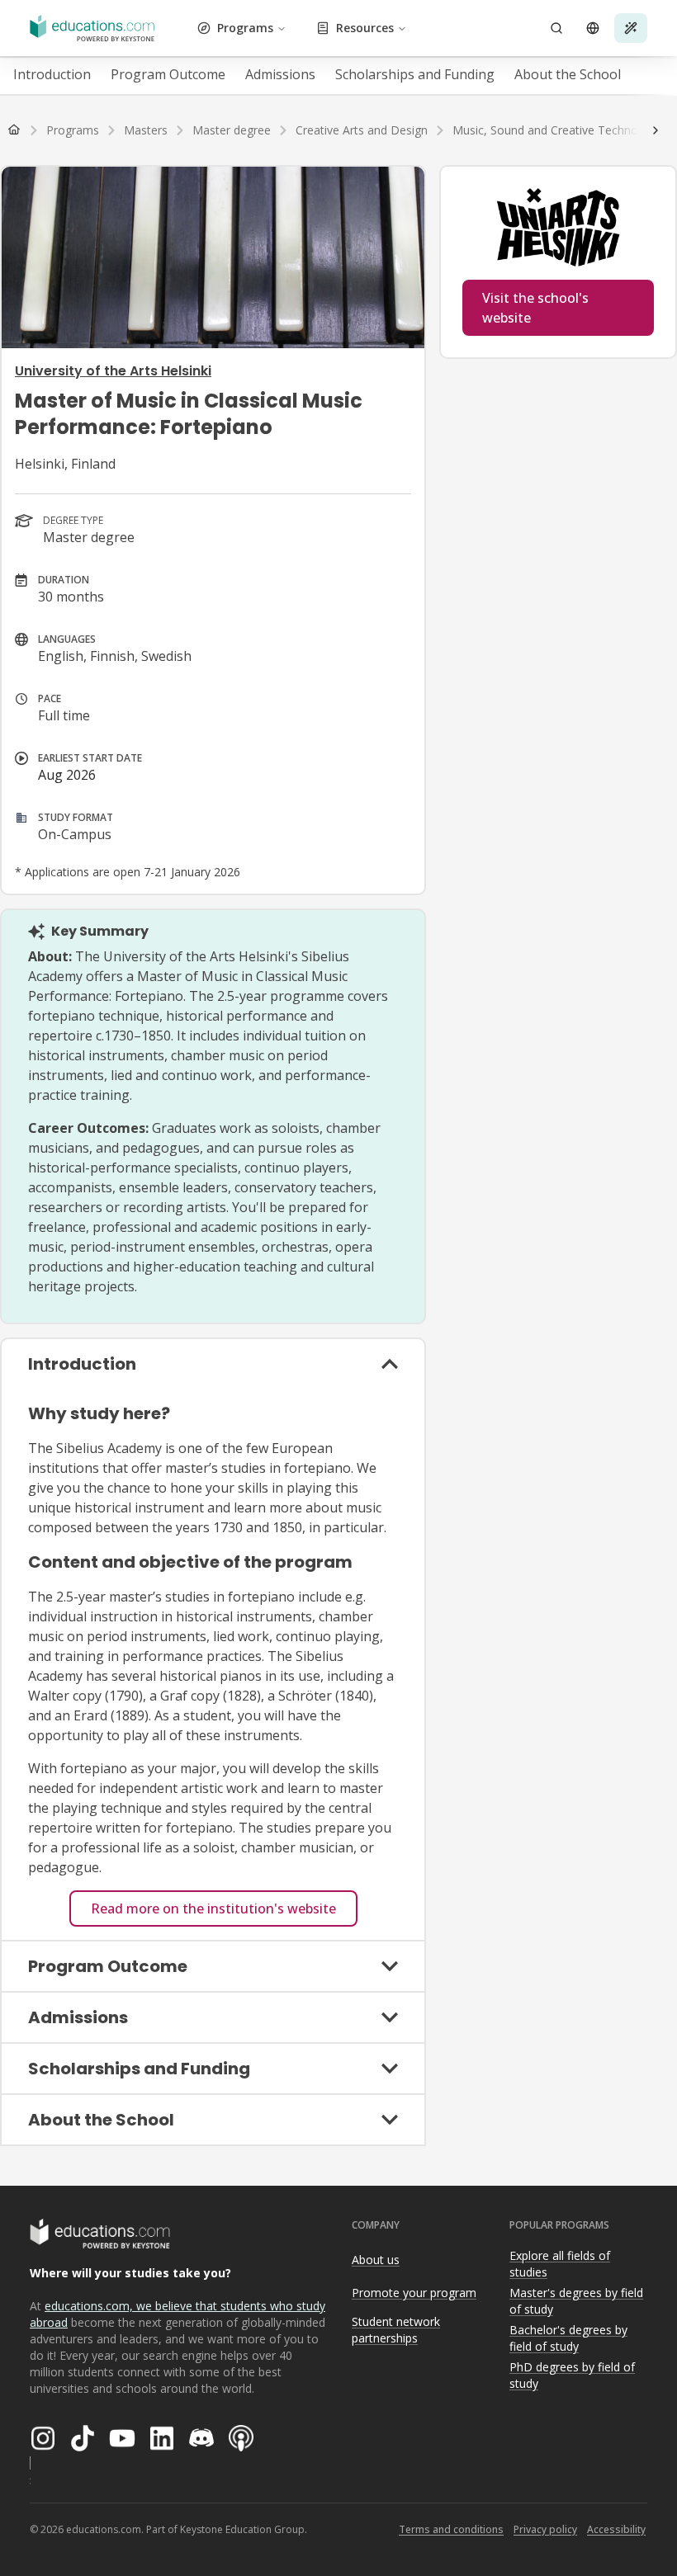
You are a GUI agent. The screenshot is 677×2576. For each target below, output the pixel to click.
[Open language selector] (593, 28)
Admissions (280, 74)
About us (376, 2260)
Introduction (52, 74)
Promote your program (414, 2293)
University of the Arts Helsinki (113, 371)
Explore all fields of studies (560, 2264)
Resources (365, 28)
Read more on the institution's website (213, 1908)
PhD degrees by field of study (572, 2375)
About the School (568, 74)
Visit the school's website (535, 308)
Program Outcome (168, 74)
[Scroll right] (656, 130)
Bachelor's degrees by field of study (568, 2338)
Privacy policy (545, 2529)
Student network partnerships (396, 2330)
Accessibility (616, 2529)
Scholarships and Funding (415, 74)
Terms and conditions (451, 2529)
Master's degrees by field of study (576, 2301)
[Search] (556, 28)
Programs (245, 28)
